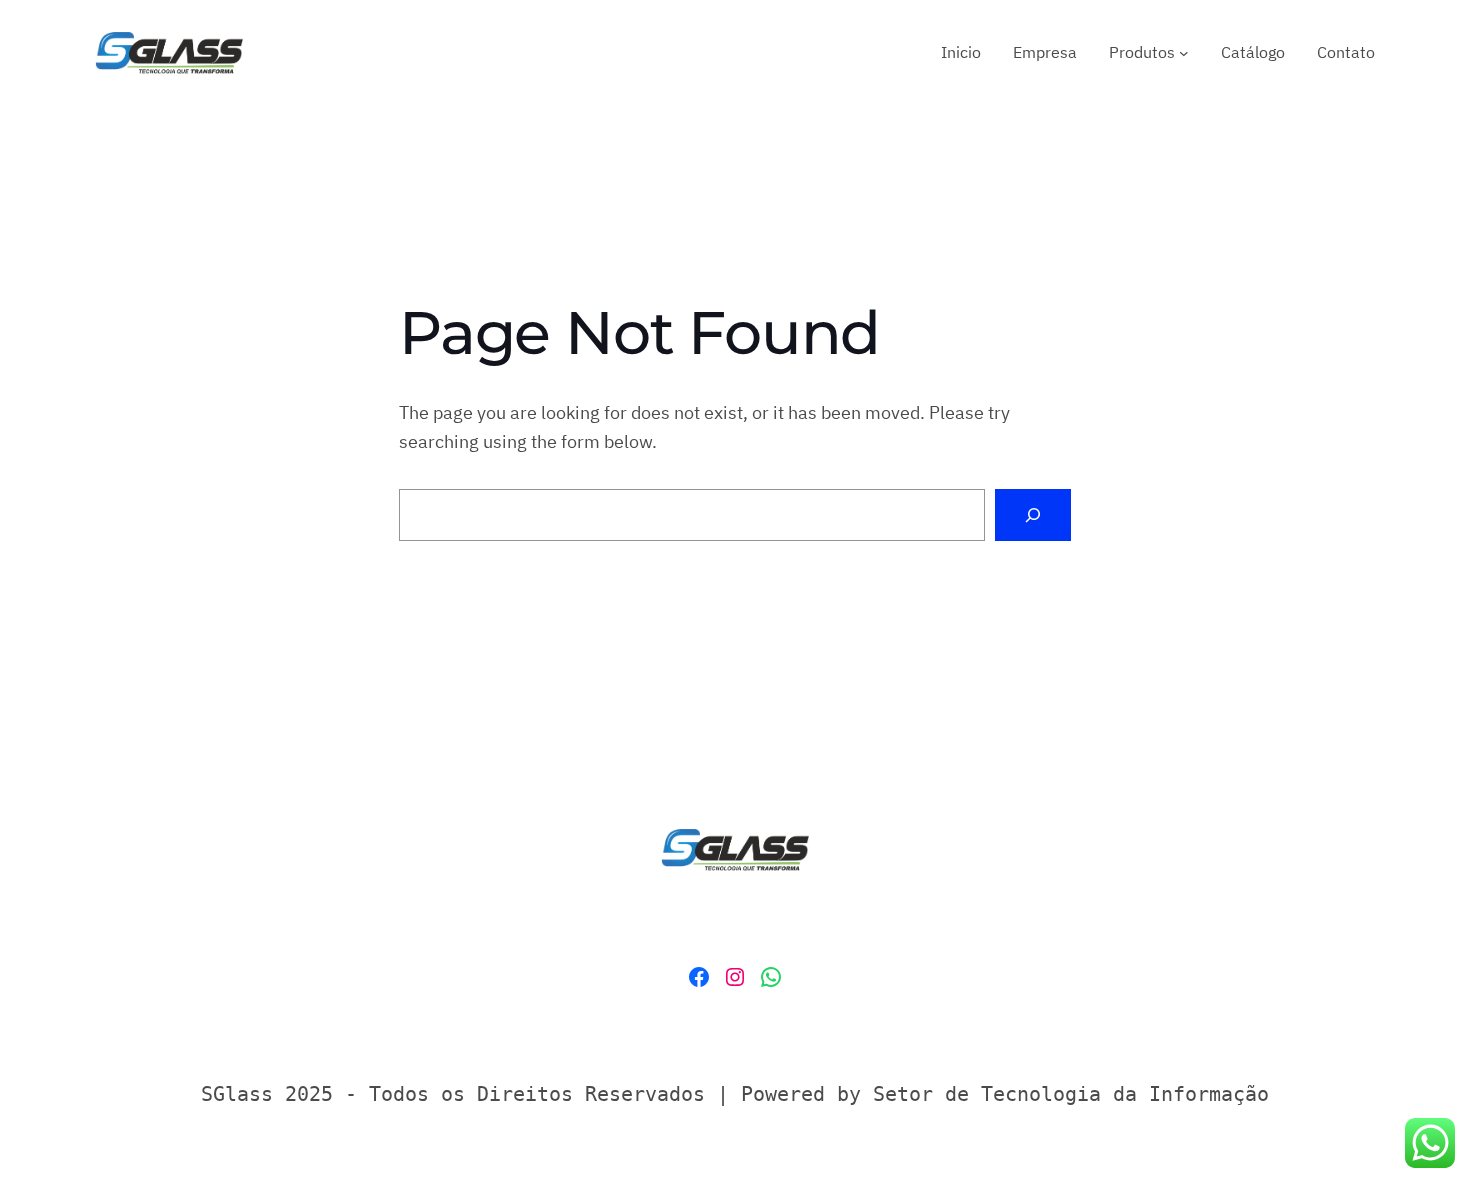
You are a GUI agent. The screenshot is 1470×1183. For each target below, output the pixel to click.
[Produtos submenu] (1184, 53)
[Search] (1033, 515)
